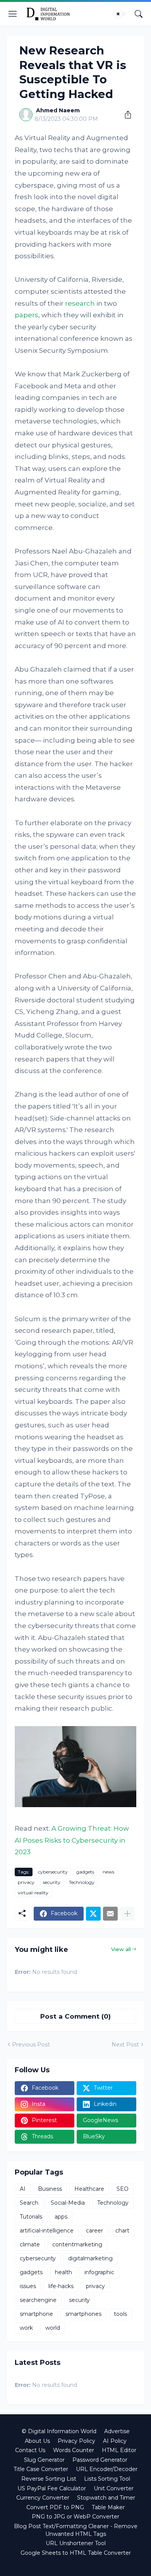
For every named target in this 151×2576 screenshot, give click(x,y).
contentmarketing (77, 2244)
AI (23, 2189)
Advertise (117, 2431)
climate (30, 2244)
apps (61, 2217)
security (52, 1882)
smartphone (36, 2314)
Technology (82, 1882)
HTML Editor (119, 2450)
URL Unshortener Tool (76, 2543)
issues (28, 2286)
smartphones (83, 2314)
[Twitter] (93, 1914)
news (108, 1872)
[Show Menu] (13, 14)
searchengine (38, 2300)
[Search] (139, 14)
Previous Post (31, 2045)
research (80, 303)
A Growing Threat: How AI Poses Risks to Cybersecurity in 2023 (72, 1840)
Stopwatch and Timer (106, 2498)
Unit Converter (114, 2488)
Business (50, 2189)
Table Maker (108, 2507)
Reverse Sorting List (49, 2479)
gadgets (85, 1872)
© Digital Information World (59, 2431)
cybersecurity (53, 1872)
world (53, 2328)
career (94, 2231)
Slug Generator (44, 2460)
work (26, 2328)
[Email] (110, 1914)
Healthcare (89, 2189)
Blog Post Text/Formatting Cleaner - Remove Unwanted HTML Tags (76, 2530)
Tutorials (31, 2217)
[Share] (125, 115)
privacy (26, 1882)
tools (120, 2314)
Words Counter (74, 2450)
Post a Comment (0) (75, 2016)
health (63, 2272)
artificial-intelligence (47, 2231)
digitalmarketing (90, 2258)
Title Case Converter (41, 2469)
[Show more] (127, 1914)
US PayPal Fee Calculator (52, 2488)
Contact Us (30, 2450)
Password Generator (100, 2460)
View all (121, 1949)
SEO (123, 2189)
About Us (37, 2441)
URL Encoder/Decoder (107, 2469)
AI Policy (115, 2441)
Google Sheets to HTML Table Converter (76, 2553)
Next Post (125, 2045)
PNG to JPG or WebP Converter (75, 2517)
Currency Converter (43, 2498)
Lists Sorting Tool (107, 2479)
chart (122, 2231)
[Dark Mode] (120, 14)
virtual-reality (33, 1893)
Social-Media (68, 2203)
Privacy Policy (76, 2441)
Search (29, 2203)
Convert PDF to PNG (55, 2507)
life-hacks (61, 2286)
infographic (99, 2272)
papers (27, 315)
